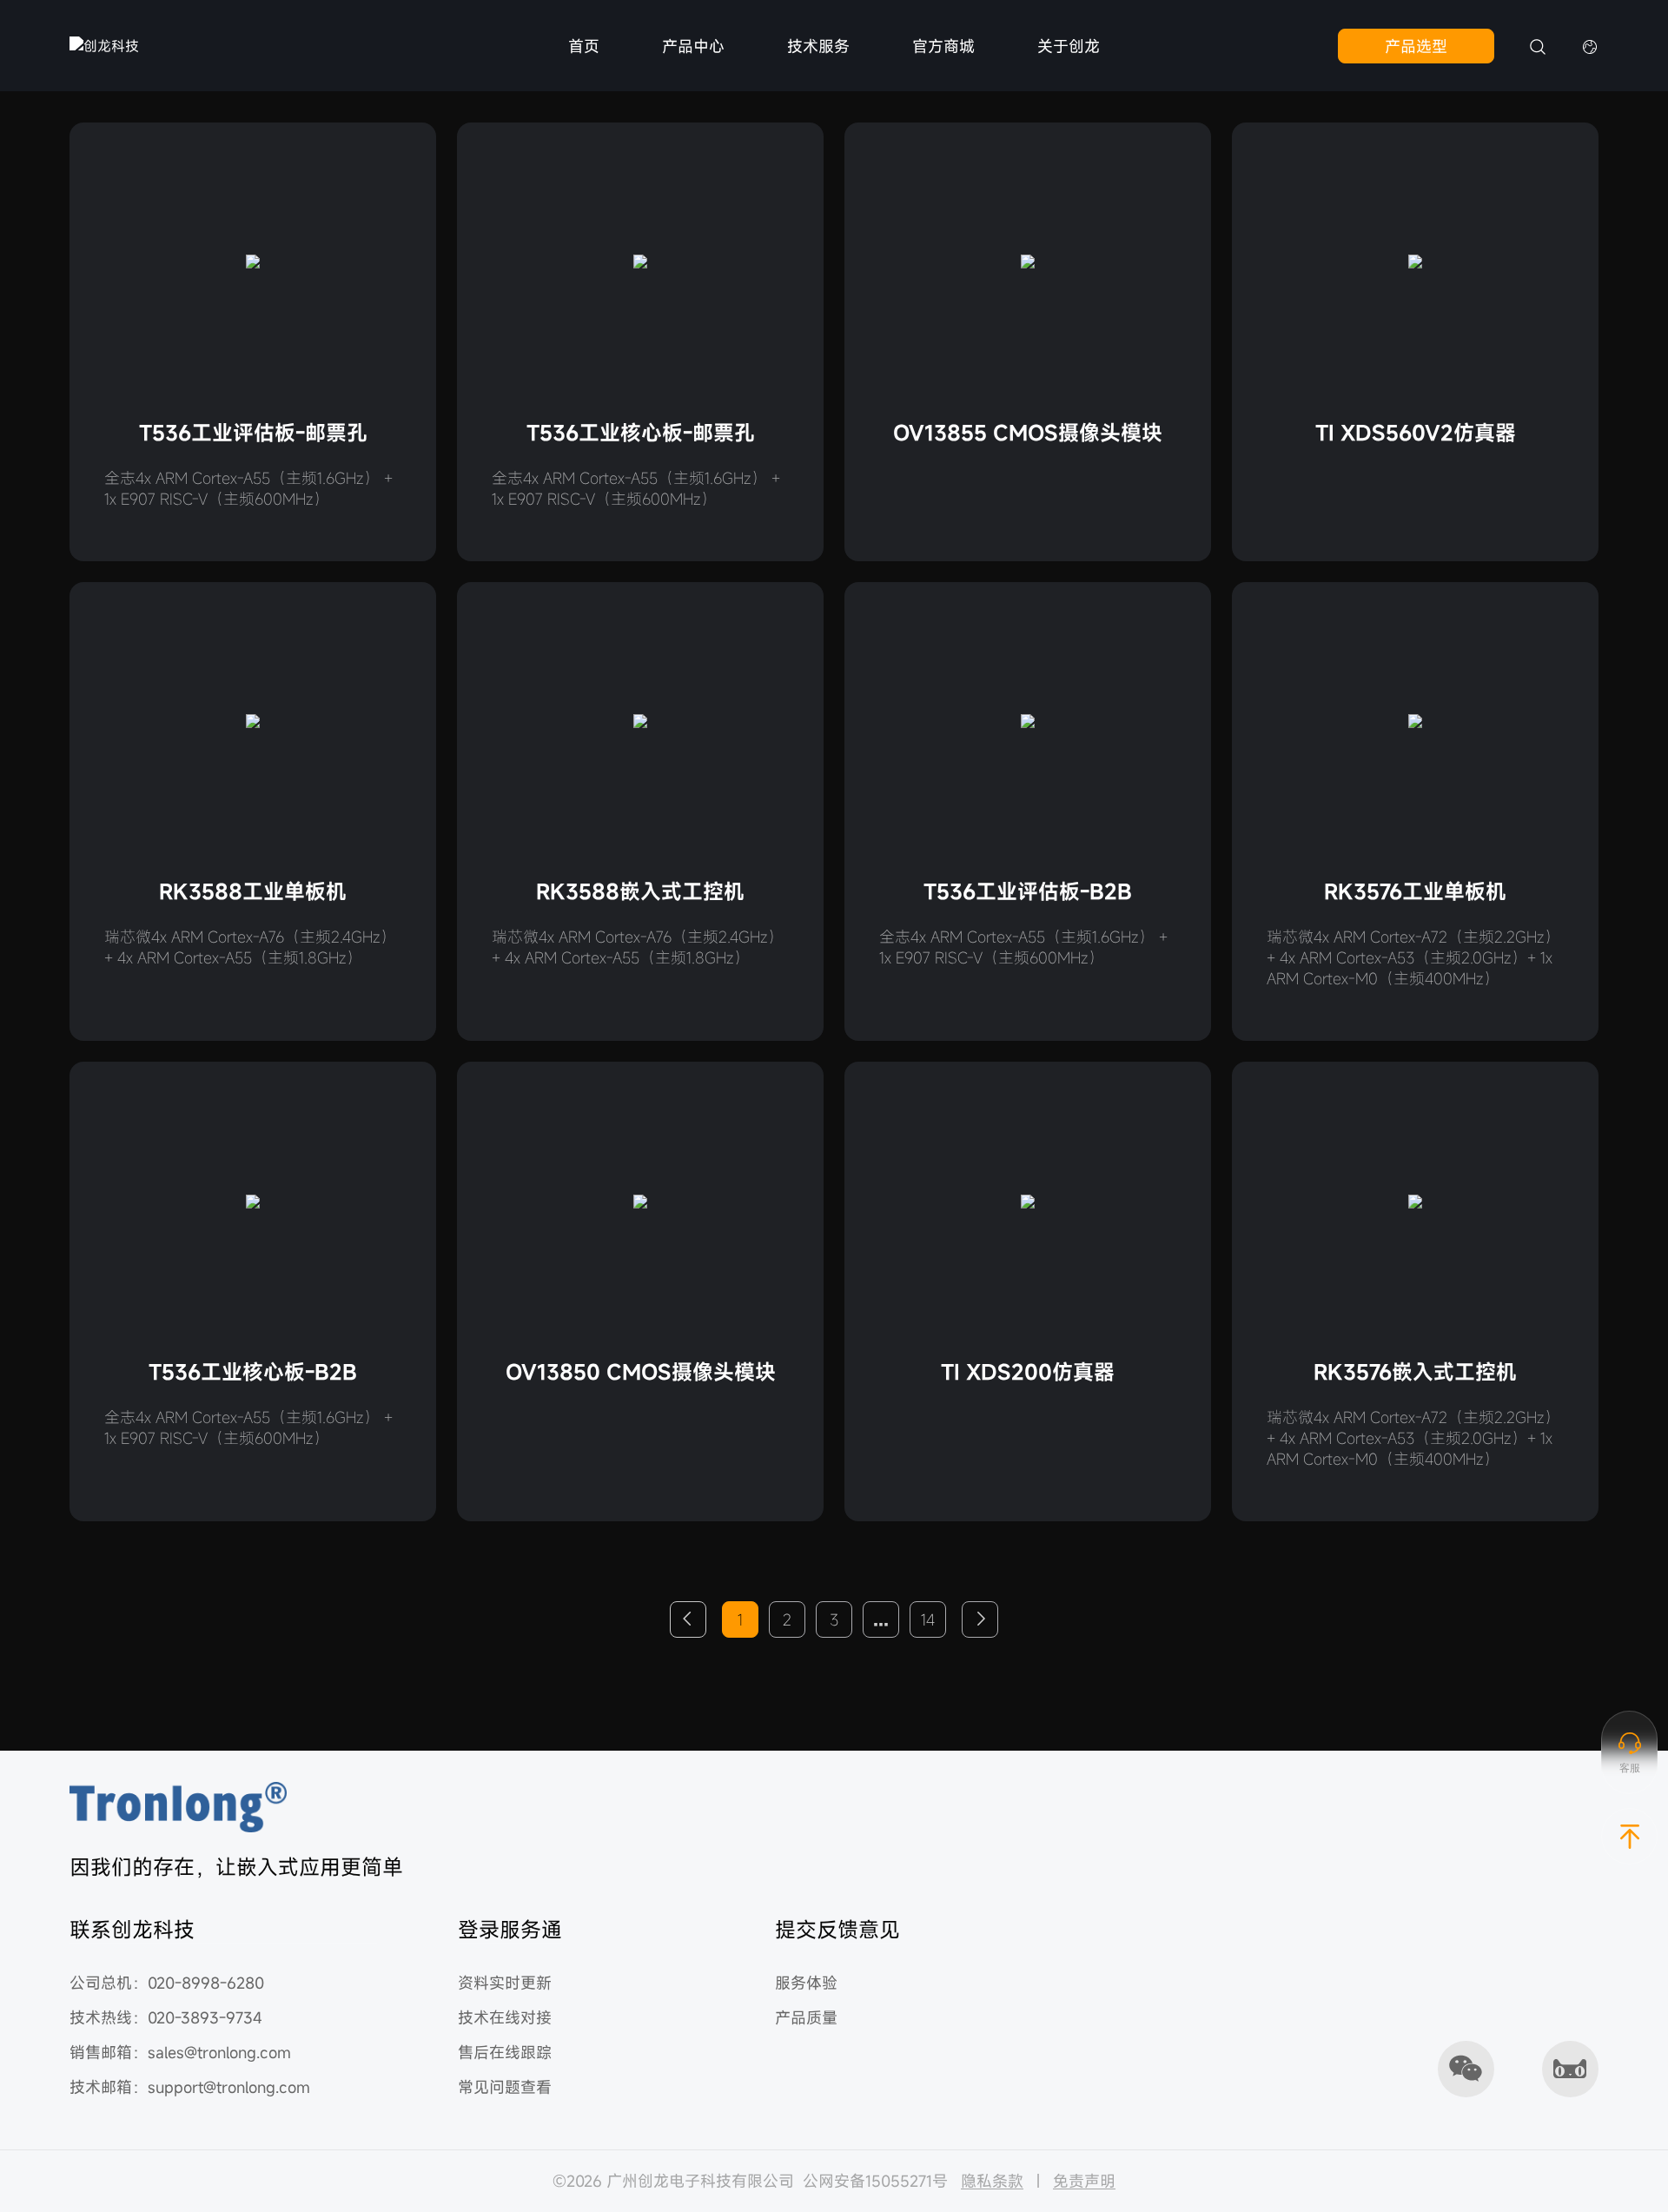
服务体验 (806, 1983)
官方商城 (943, 46)
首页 (584, 46)
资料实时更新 (505, 1983)
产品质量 (806, 2017)
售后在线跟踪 (505, 2052)
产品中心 (693, 46)
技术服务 (818, 46)
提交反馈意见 (837, 1930)
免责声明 (1084, 2181)
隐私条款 (992, 2181)
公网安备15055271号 (875, 2181)
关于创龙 (1069, 46)
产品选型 (1416, 46)
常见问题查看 (505, 2087)
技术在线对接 (505, 2017)
